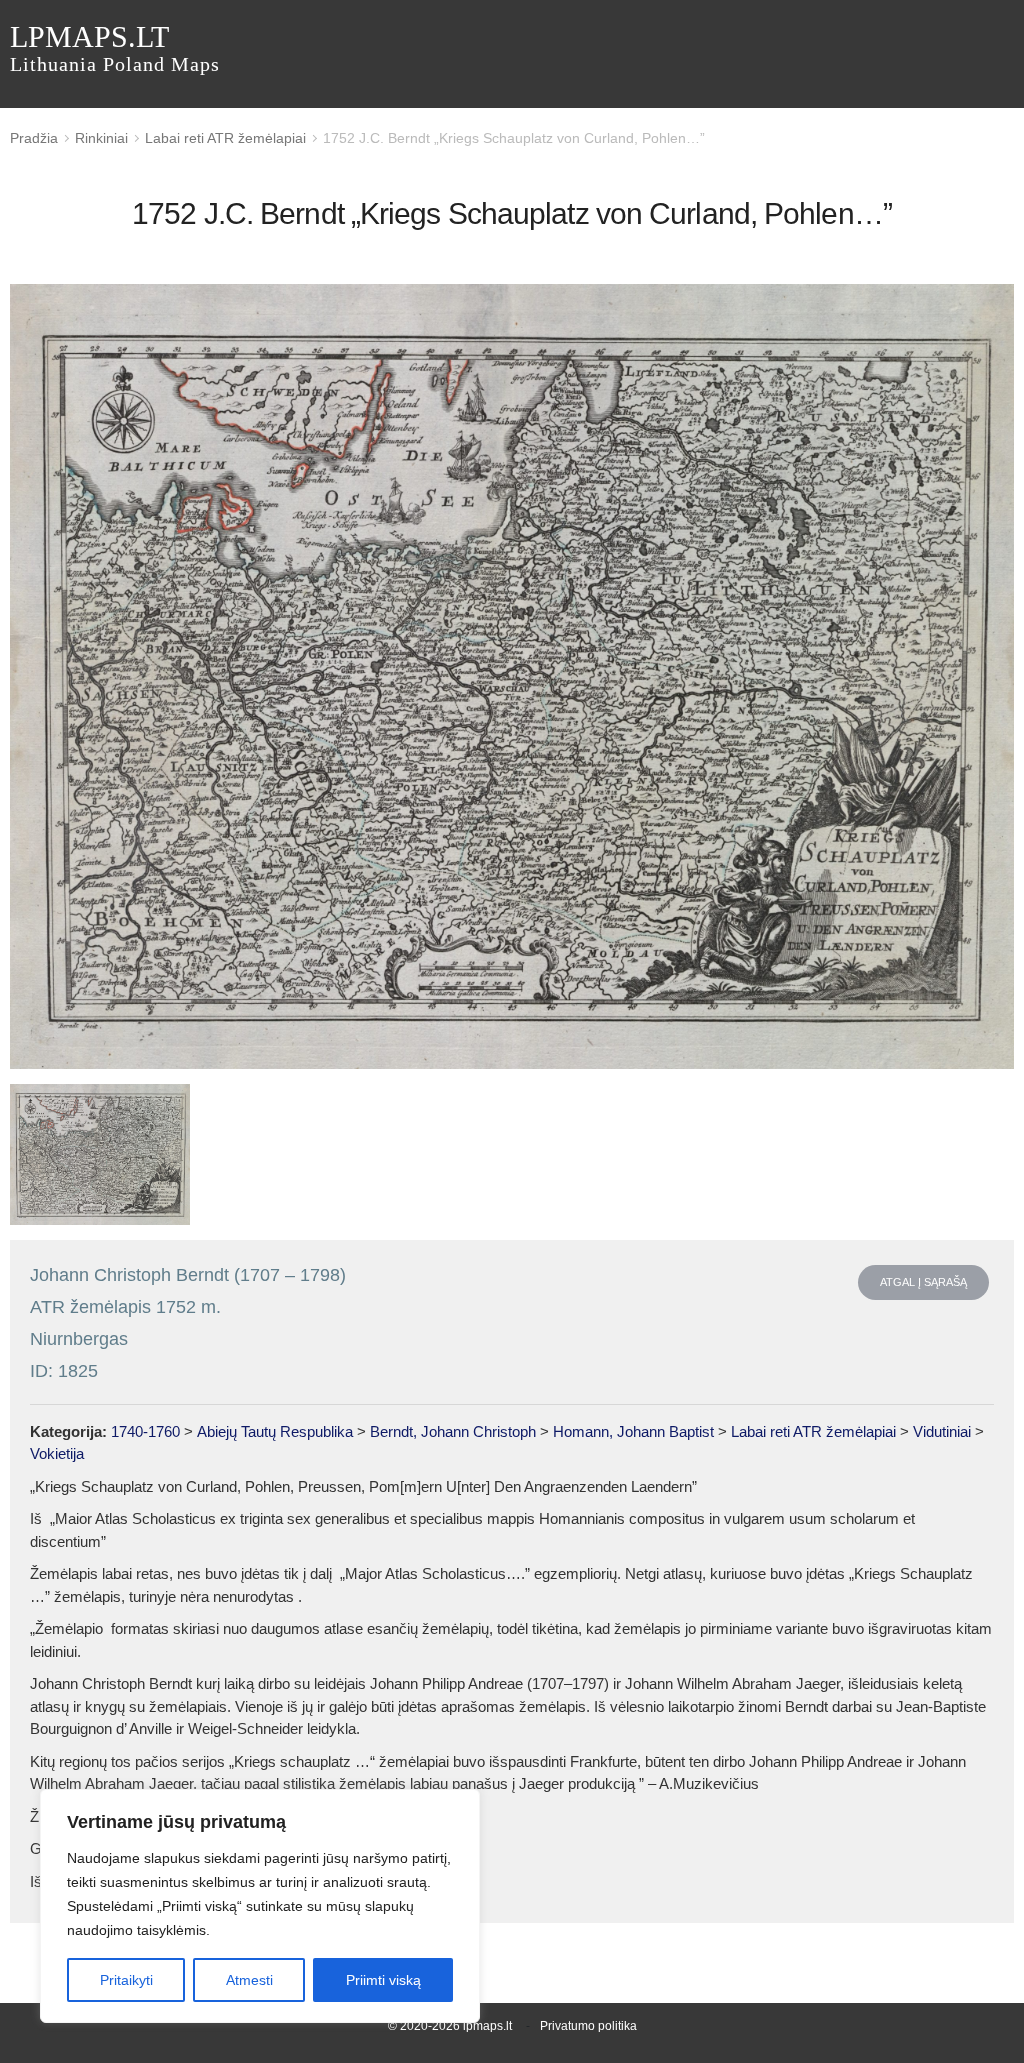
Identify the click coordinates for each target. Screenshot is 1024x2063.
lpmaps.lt (115, 47)
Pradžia (34, 138)
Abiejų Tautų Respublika (275, 1431)
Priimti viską (383, 1980)
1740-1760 (145, 1431)
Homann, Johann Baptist (633, 1431)
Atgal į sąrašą (923, 1282)
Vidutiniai (942, 1431)
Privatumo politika (588, 2026)
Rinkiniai (101, 138)
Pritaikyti (126, 1980)
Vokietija (57, 1453)
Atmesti (249, 1980)
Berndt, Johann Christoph (453, 1431)
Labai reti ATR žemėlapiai (225, 138)
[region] (260, 1906)
